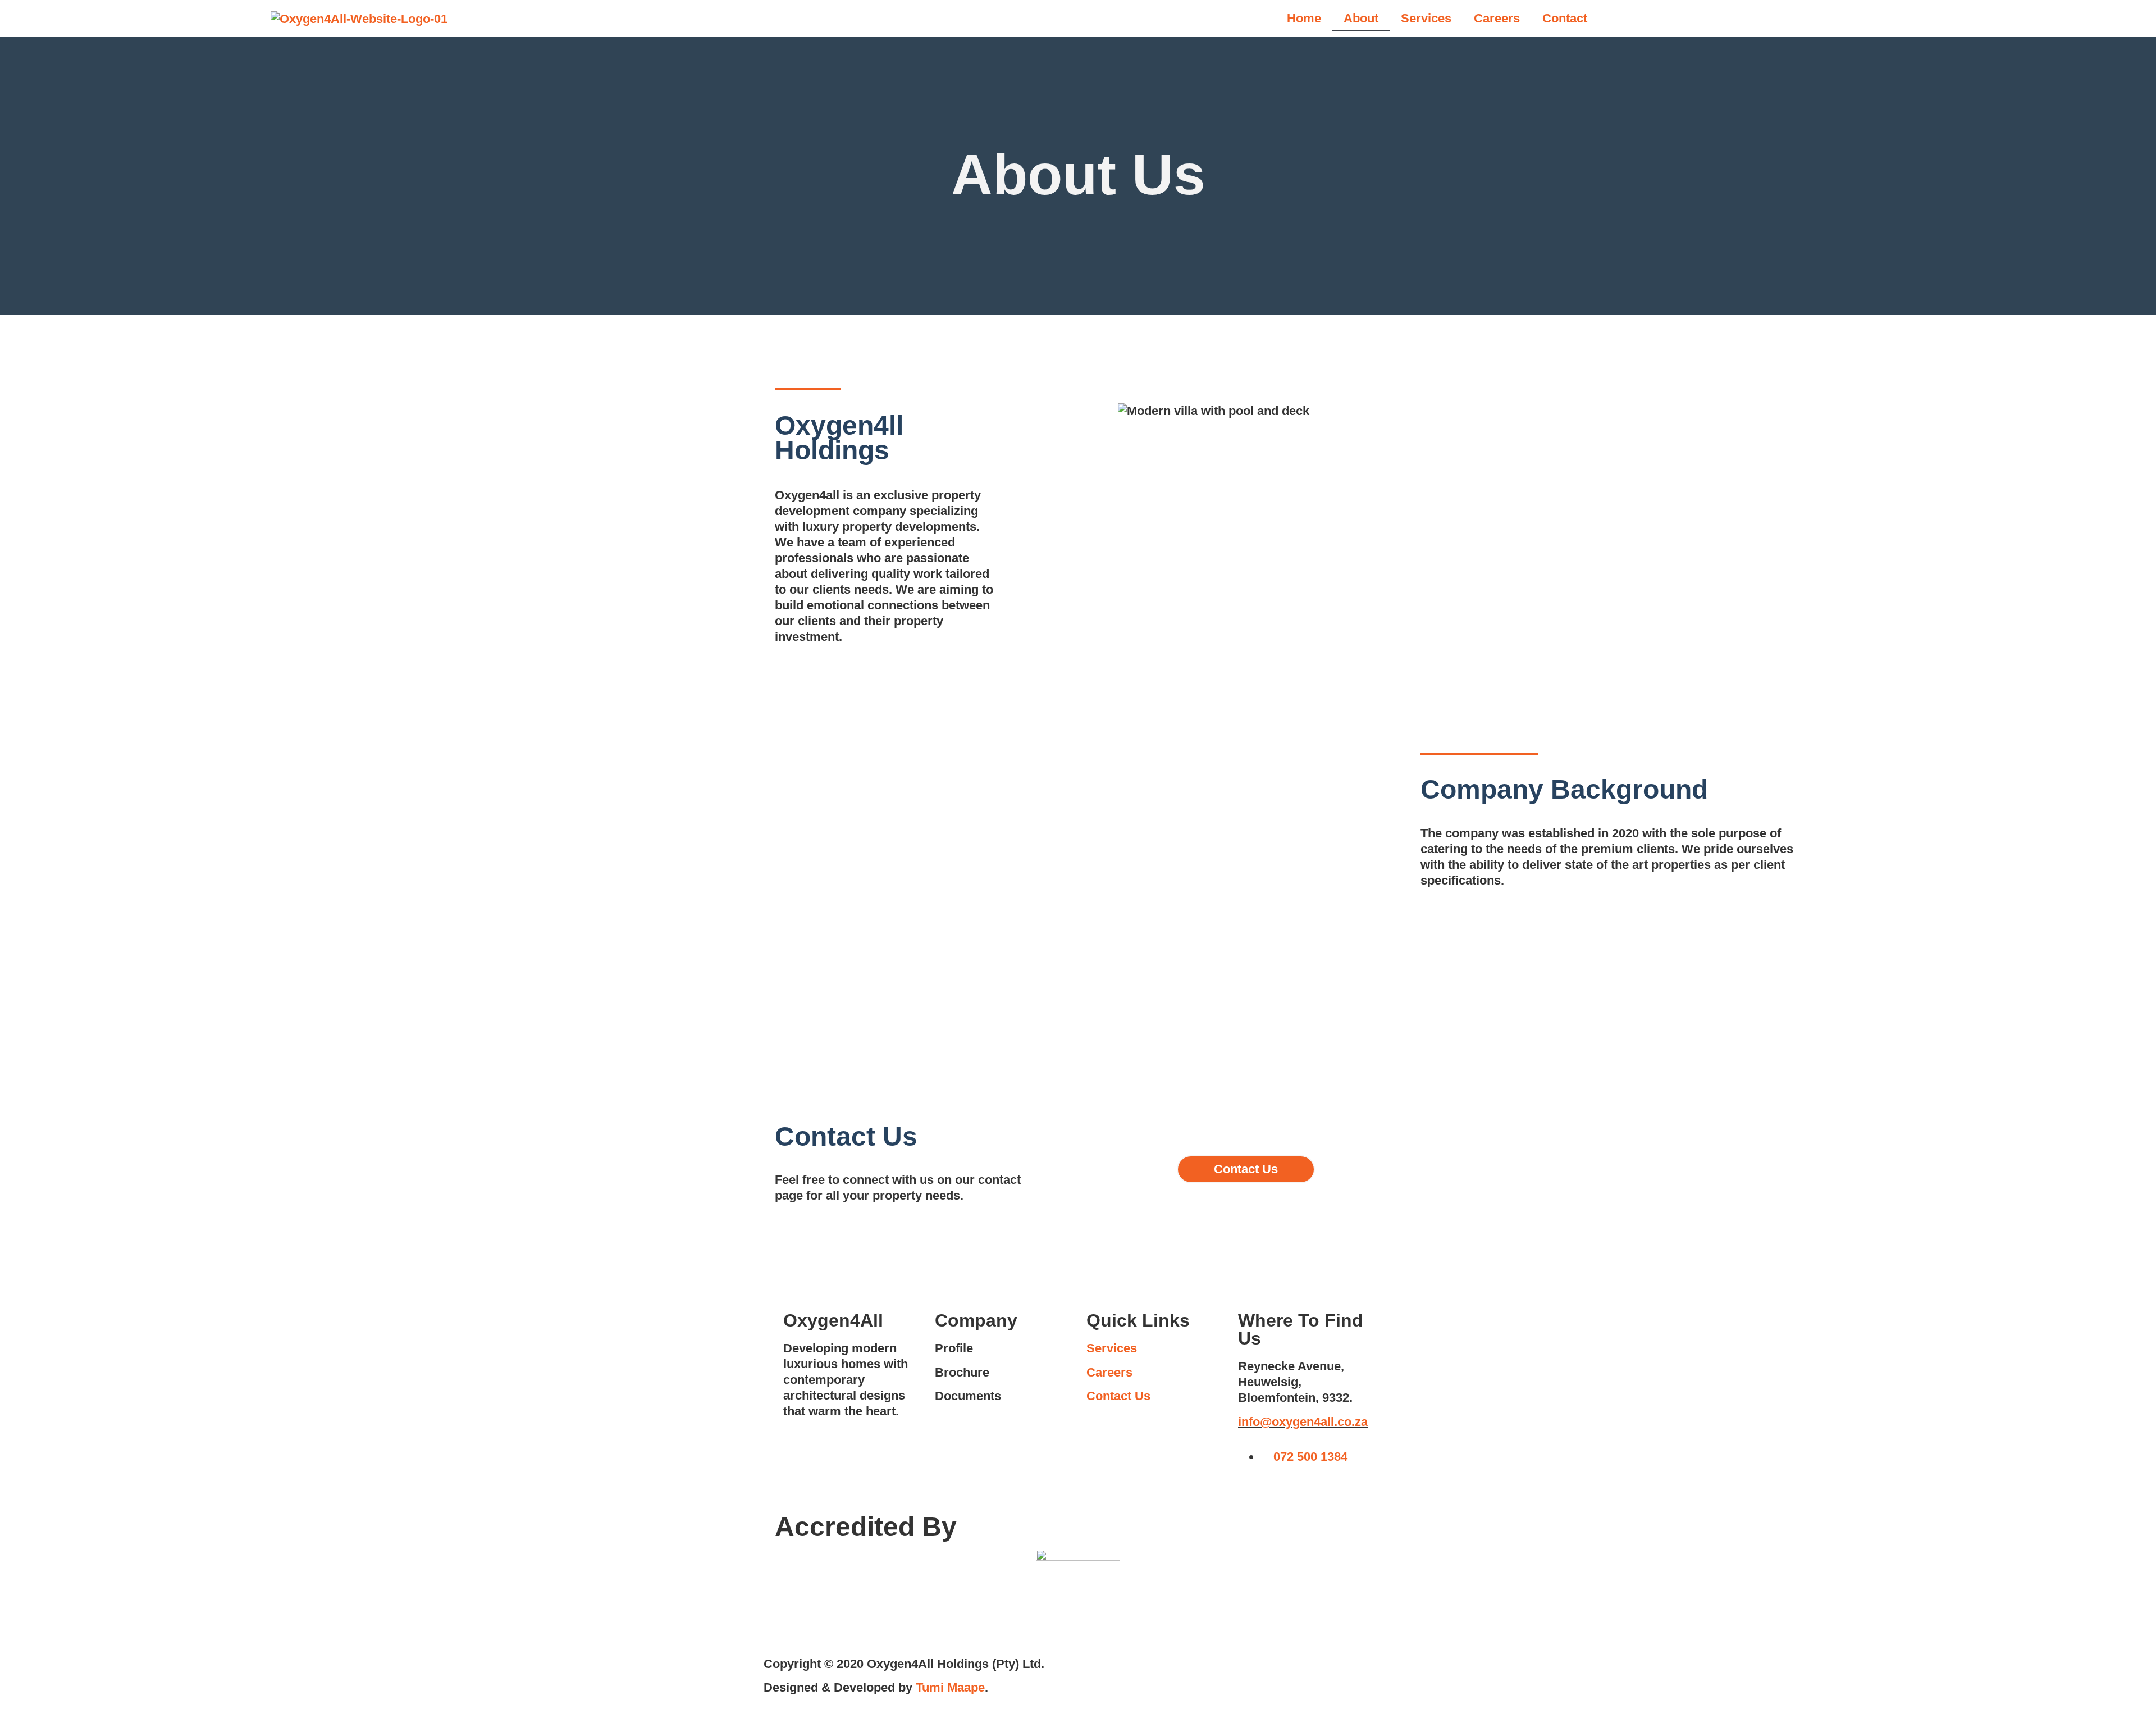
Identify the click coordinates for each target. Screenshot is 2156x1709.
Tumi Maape (950, 1687)
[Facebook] (1252, 1490)
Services (1426, 18)
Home (1304, 18)
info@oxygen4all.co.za (1303, 1422)
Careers (1497, 18)
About (1361, 18)
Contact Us (1118, 1396)
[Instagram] (1283, 1490)
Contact (1565, 18)
